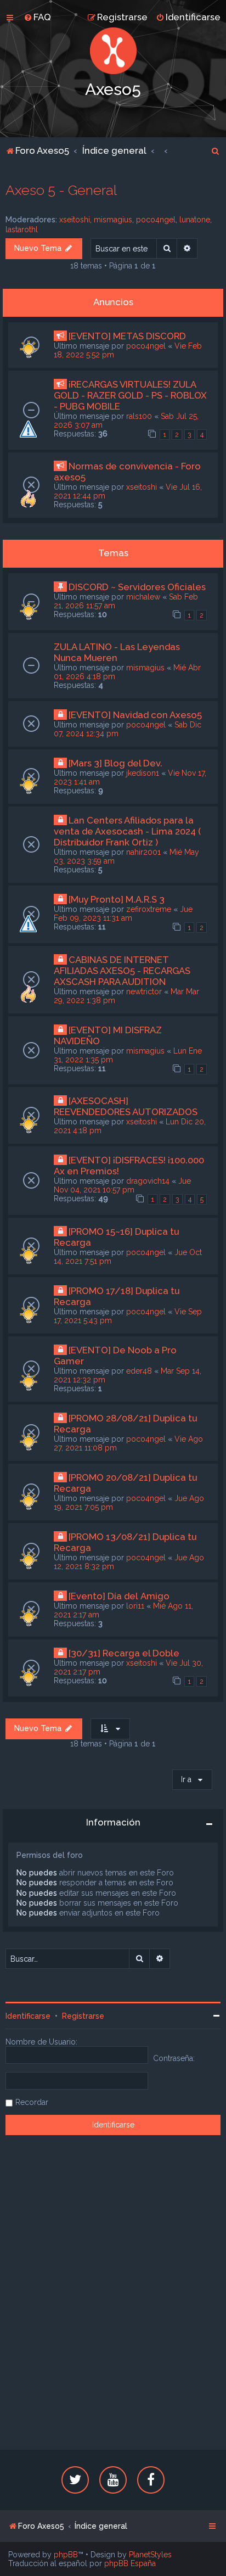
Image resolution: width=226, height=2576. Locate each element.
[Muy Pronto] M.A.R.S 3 (117, 899)
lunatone (195, 220)
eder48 (139, 1371)
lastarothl (22, 229)
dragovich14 (148, 1181)
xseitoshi (75, 220)
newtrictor (144, 992)
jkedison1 (143, 773)
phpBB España (130, 2563)
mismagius (113, 220)
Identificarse (28, 2016)
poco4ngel (156, 220)
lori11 (135, 1606)
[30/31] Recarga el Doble (124, 1653)
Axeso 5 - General (61, 190)
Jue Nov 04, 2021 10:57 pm (122, 1185)
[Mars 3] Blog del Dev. (115, 763)
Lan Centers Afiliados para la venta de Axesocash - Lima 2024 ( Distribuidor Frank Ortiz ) (127, 831)
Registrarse (83, 2016)
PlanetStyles (150, 2555)
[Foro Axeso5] (113, 51)
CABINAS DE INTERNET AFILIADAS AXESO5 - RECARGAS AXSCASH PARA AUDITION (122, 971)
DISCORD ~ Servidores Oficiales (137, 587)
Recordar (32, 2102)
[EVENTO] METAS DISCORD (127, 336)
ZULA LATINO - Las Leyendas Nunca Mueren (117, 652)
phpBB (66, 2555)
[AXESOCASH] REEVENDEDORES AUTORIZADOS (126, 1106)
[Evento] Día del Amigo (119, 1596)
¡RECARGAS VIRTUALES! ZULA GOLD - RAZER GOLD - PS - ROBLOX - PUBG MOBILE (130, 395)
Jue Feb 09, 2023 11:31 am (123, 914)
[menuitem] (37, 17)
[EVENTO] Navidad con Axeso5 (135, 715)
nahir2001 (143, 852)
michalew (143, 597)
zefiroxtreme (149, 909)
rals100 (139, 416)
